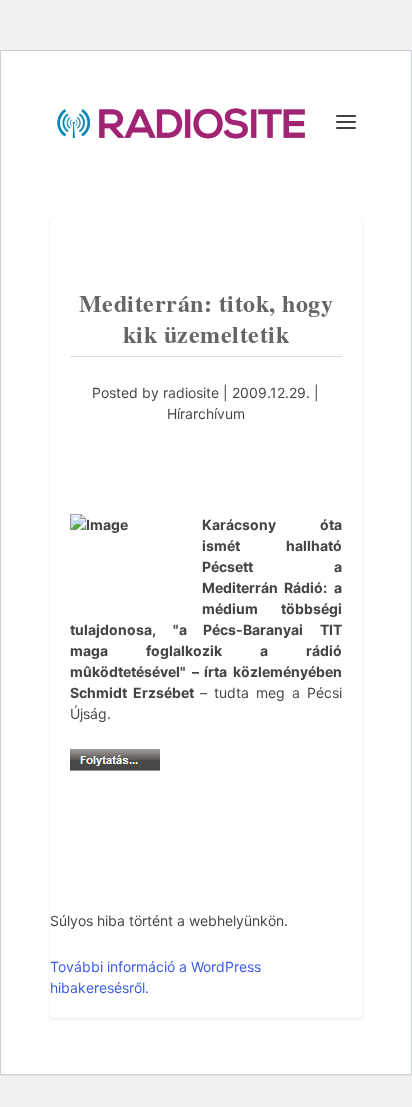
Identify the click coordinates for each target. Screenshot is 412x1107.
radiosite (191, 392)
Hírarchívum (206, 413)
